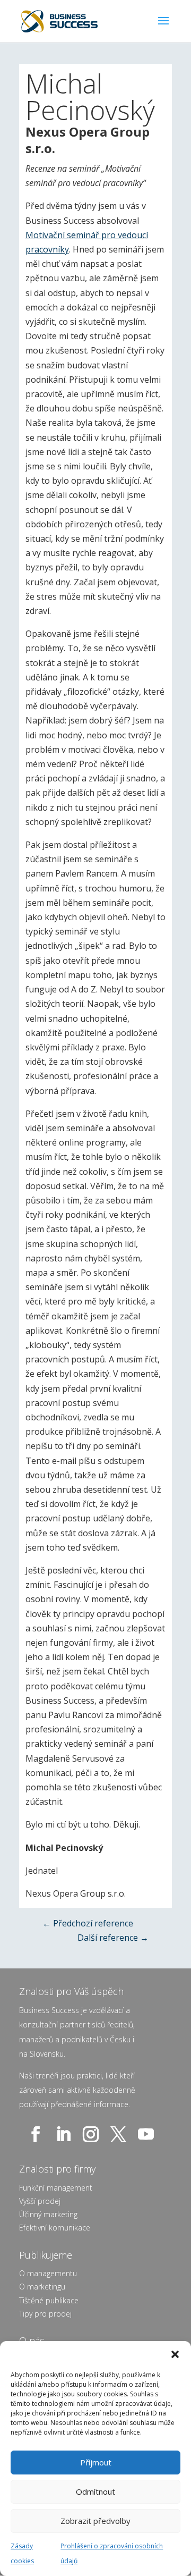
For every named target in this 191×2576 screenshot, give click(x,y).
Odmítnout (95, 2491)
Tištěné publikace (49, 2300)
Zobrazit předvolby (95, 2521)
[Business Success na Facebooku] (38, 2134)
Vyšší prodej (40, 2201)
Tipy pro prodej (45, 2314)
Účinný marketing (48, 2214)
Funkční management (56, 2188)
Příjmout (96, 2462)
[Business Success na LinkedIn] (65, 2134)
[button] (175, 2354)
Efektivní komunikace (55, 2228)
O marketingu (42, 2287)
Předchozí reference (88, 1923)
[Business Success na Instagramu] (93, 2134)
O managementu (48, 2273)
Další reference (113, 1938)
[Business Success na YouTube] (148, 2134)
